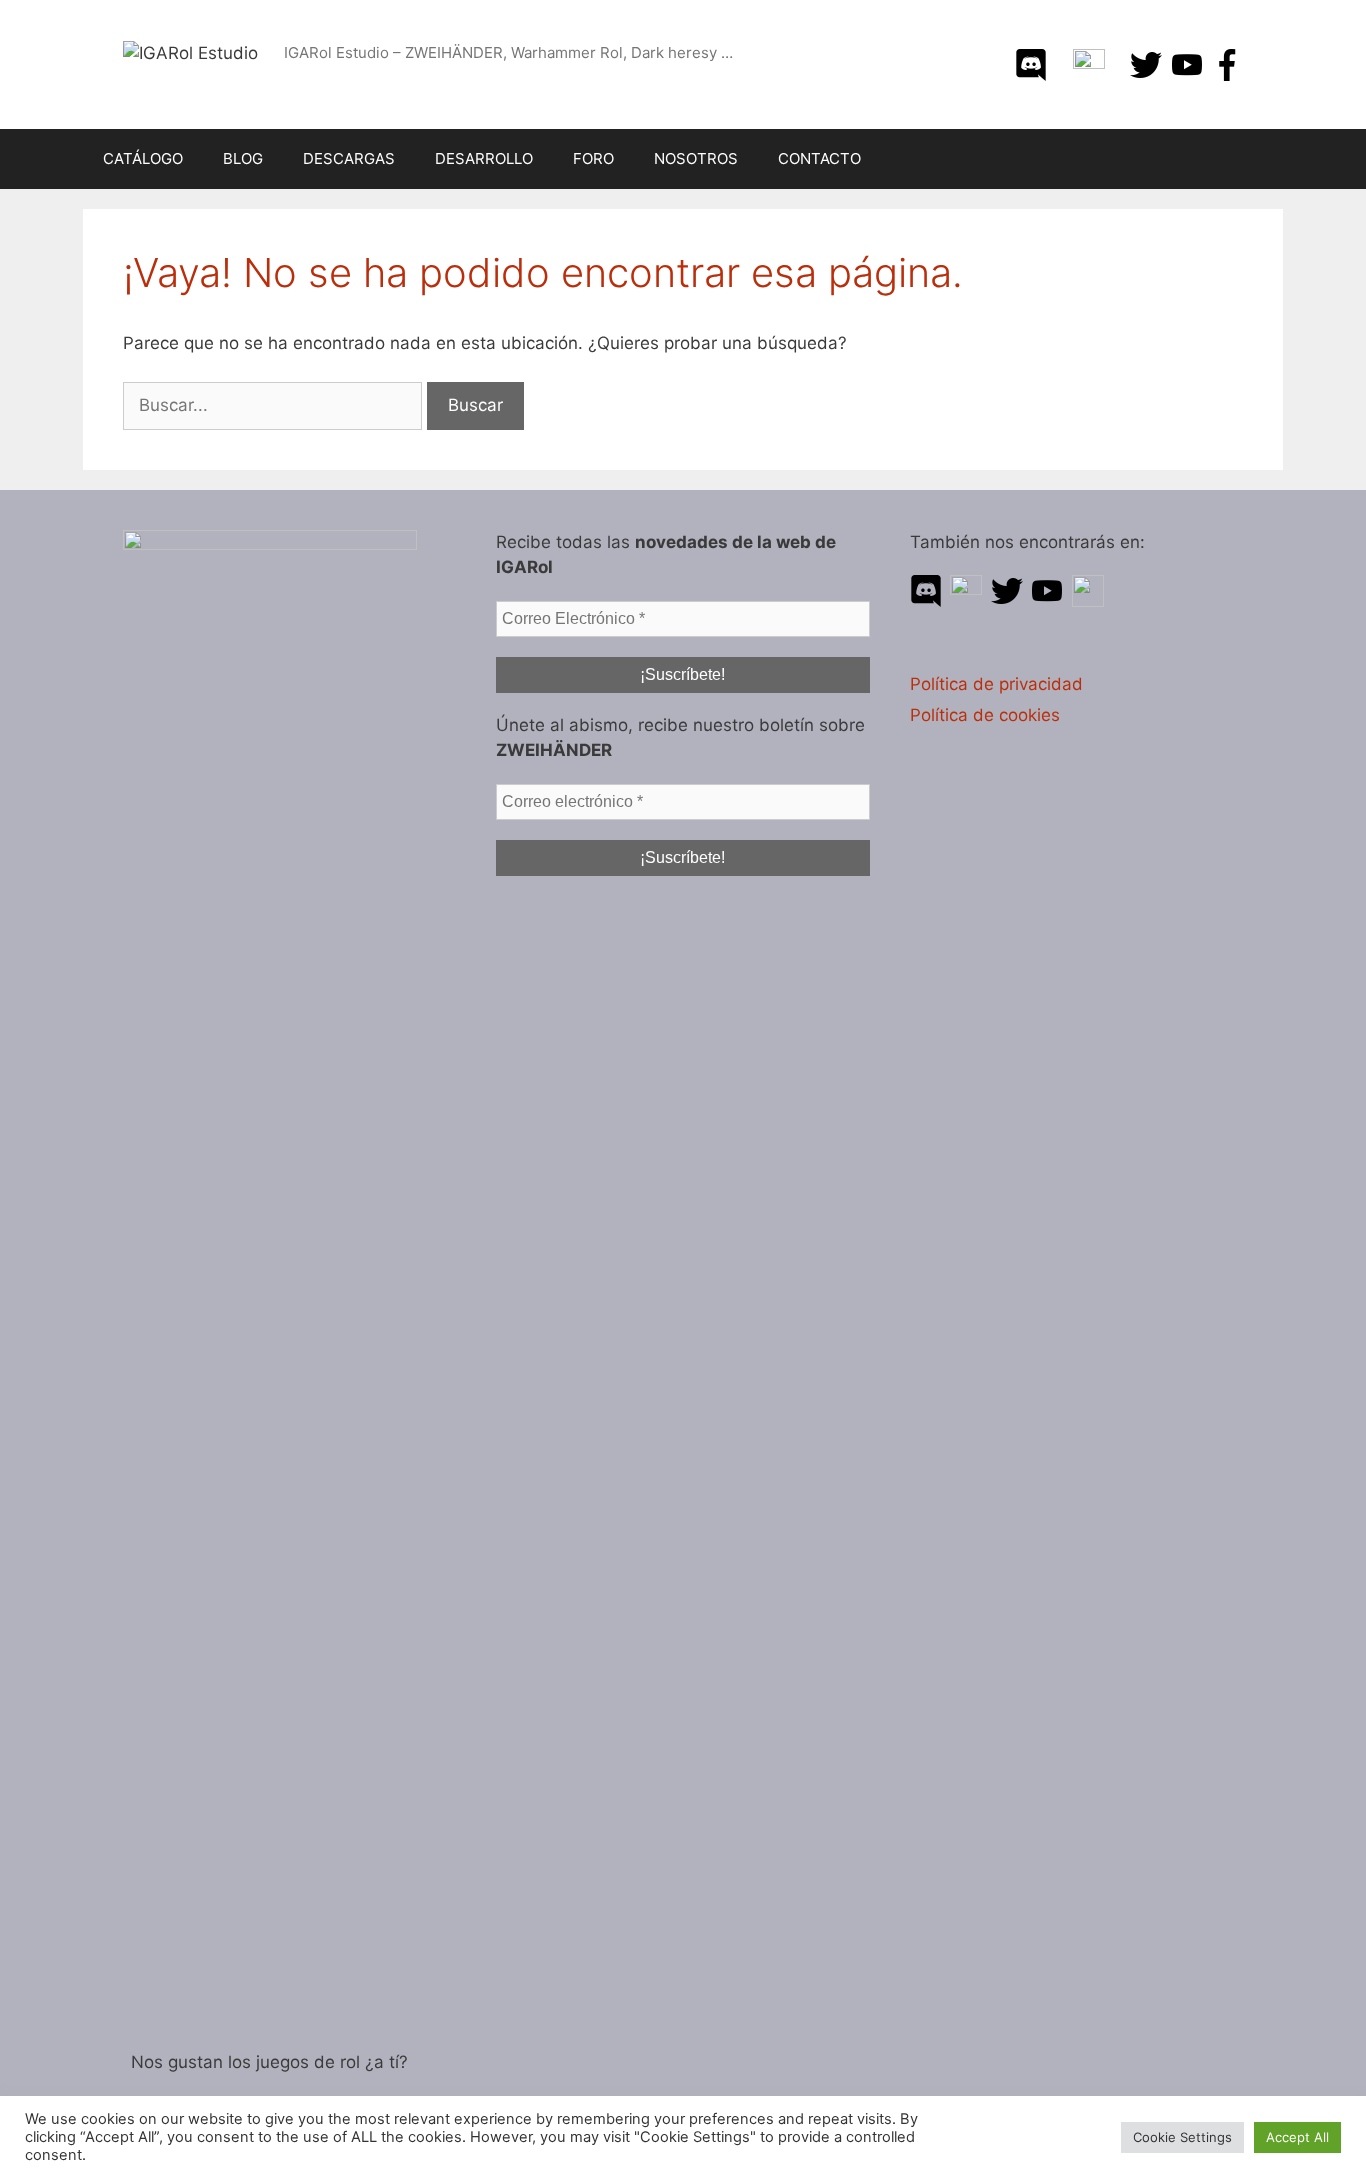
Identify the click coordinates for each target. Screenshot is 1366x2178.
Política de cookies (985, 715)
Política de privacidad (996, 684)
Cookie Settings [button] (1182, 2137)
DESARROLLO (484, 158)
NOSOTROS (696, 158)
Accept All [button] (1297, 2137)
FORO (593, 158)
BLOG (243, 158)
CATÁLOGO (143, 158)
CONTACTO (819, 158)
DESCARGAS (349, 158)
